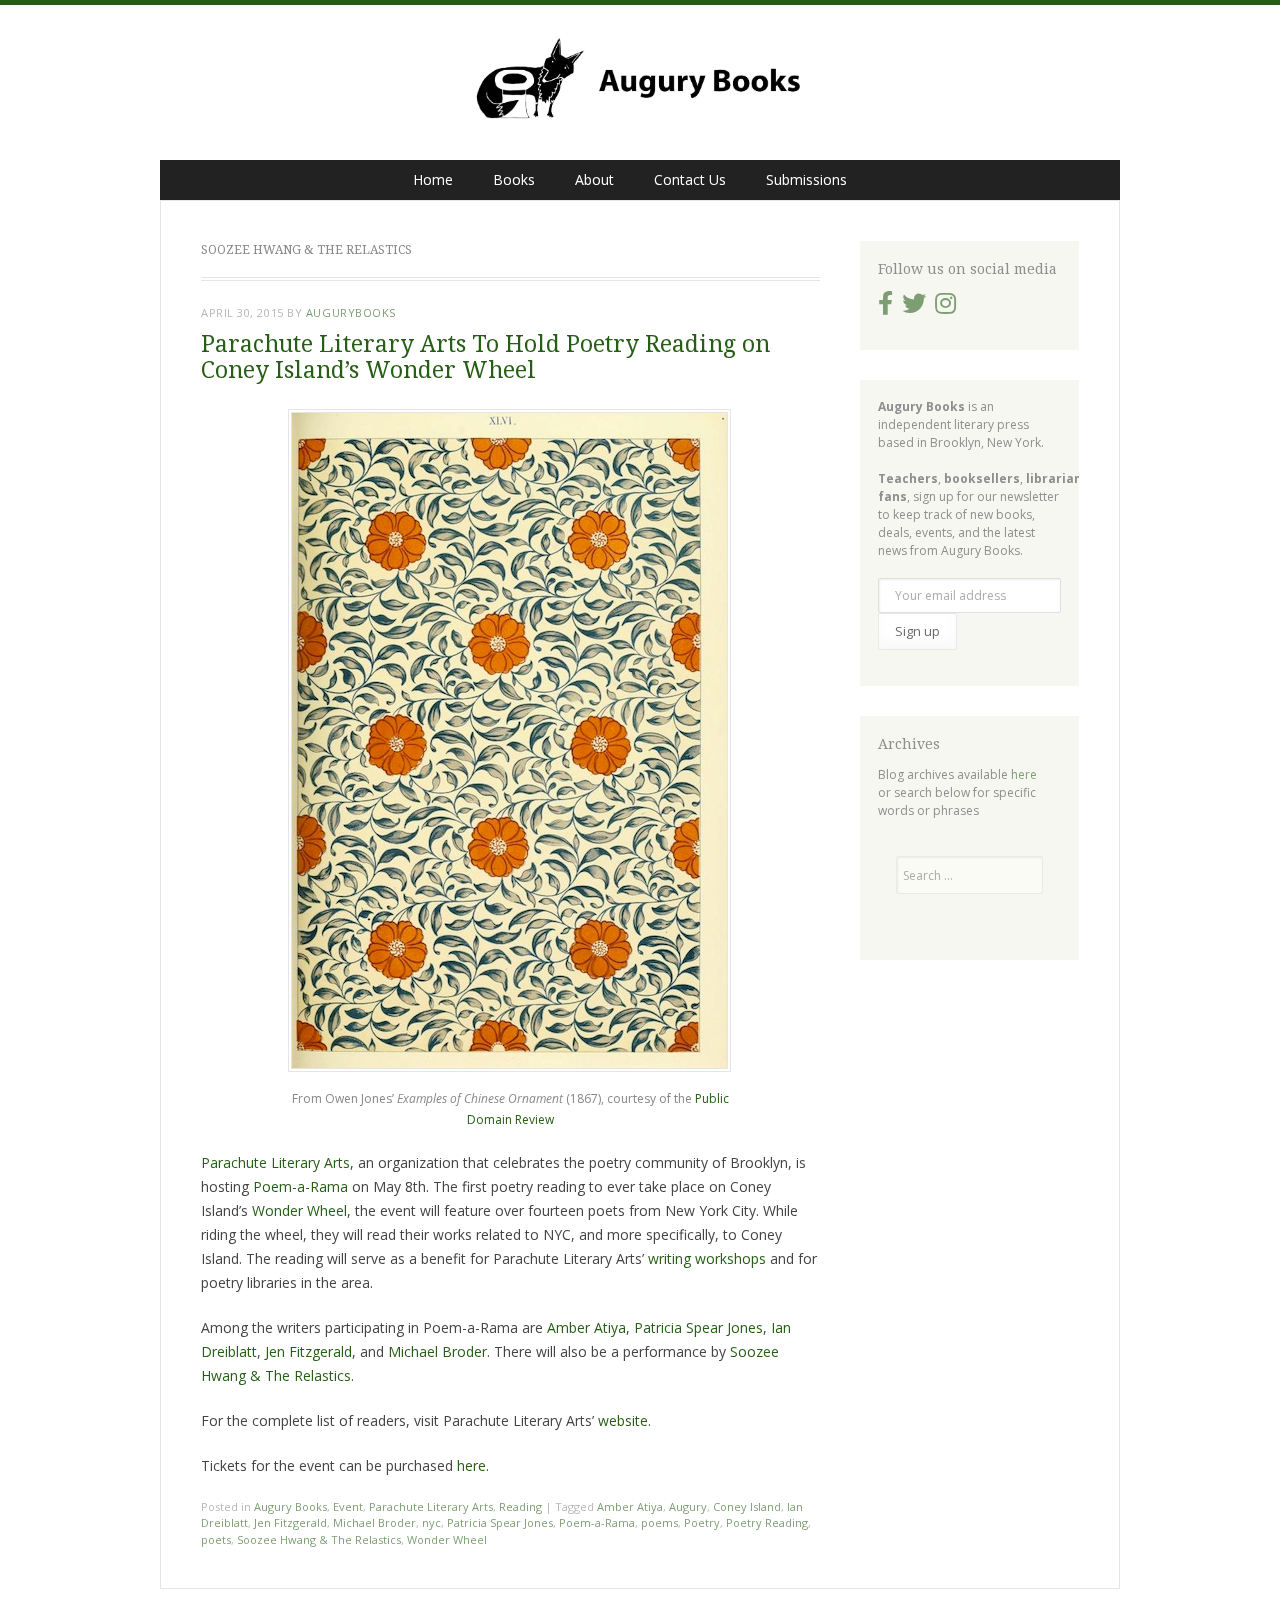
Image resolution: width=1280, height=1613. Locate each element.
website (623, 1420)
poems (659, 1522)
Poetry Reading (767, 1522)
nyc (431, 1522)
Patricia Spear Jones (698, 1327)
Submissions (806, 179)
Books (514, 179)
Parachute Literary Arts (275, 1162)
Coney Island (747, 1506)
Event (348, 1506)
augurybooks (351, 312)
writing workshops (707, 1258)
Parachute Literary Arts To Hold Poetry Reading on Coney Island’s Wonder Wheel (485, 357)
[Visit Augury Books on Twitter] (914, 307)
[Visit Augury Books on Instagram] (945, 307)
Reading (520, 1506)
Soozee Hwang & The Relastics (319, 1539)
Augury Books (290, 1506)
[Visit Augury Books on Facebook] (885, 307)
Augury (688, 1506)
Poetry (702, 1522)
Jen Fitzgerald (308, 1351)
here (471, 1465)
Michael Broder (435, 1351)
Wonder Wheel (299, 1210)
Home (433, 179)
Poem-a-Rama (300, 1186)
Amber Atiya (586, 1327)
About (594, 179)
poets (216, 1539)
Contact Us (690, 179)
